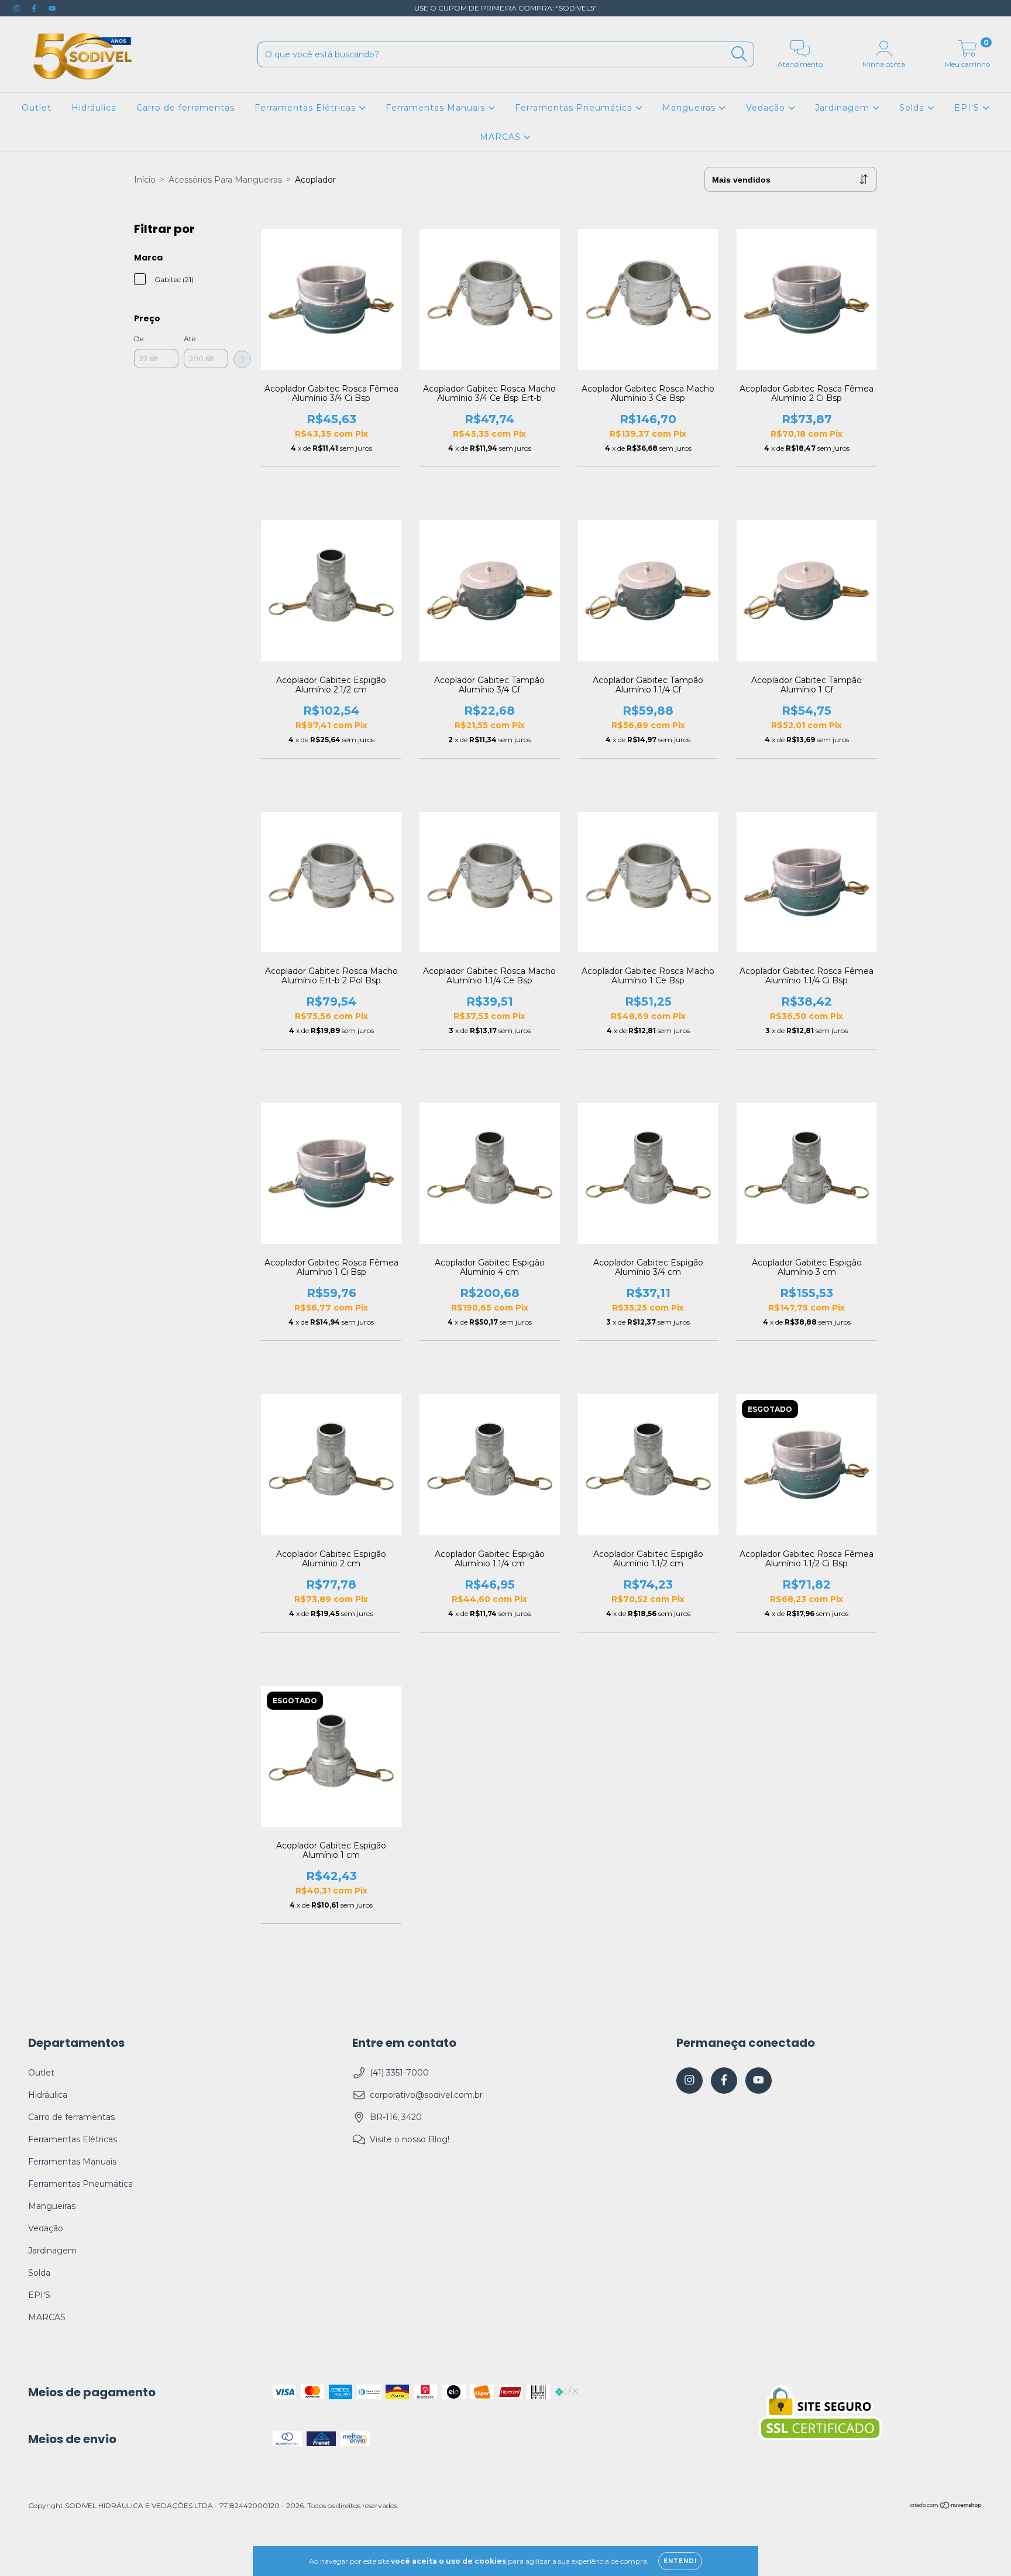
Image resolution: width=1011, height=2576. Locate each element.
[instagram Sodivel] (18, 8)
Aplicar (242, 359)
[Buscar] (739, 54)
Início (145, 180)
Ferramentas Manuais (437, 108)
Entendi (680, 2561)
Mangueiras (690, 108)
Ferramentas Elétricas (307, 108)
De (139, 339)
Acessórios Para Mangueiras (225, 180)
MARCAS (502, 137)
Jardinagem (844, 108)
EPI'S (968, 108)
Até (190, 339)
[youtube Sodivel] (52, 8)
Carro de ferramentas (185, 108)
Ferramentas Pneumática (575, 108)
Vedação (767, 108)
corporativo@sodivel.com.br (426, 2095)
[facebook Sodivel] (35, 8)
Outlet (37, 108)
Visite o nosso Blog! (410, 2139)
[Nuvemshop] (946, 2507)
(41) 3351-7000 (399, 2073)
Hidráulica (94, 108)
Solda (913, 108)
